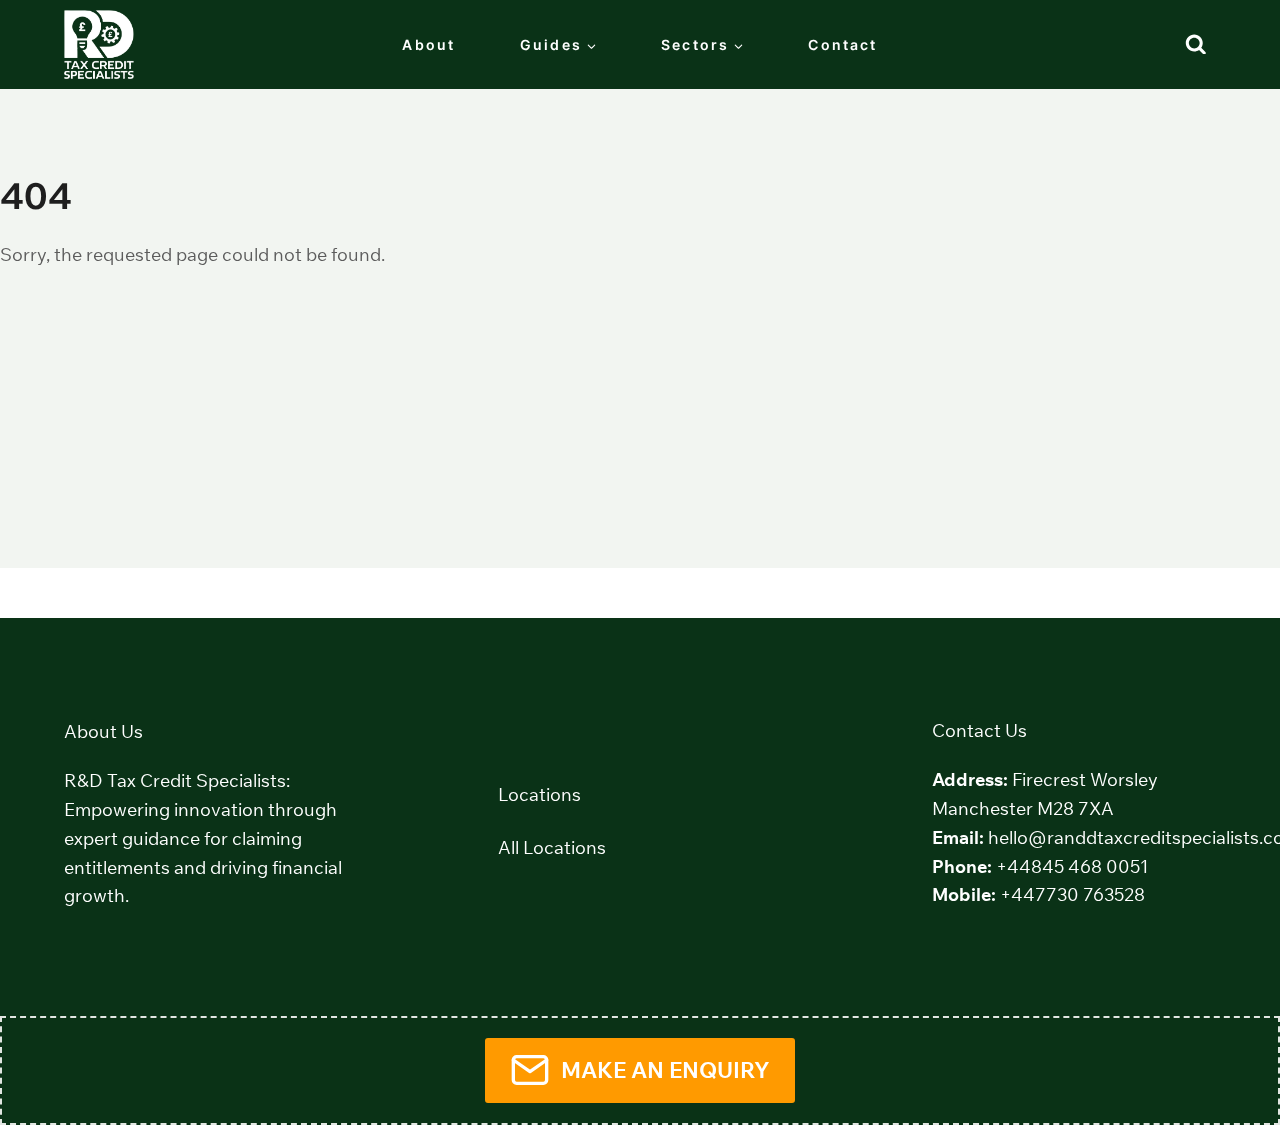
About (428, 44)
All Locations (552, 847)
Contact (842, 44)
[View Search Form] (1196, 45)
